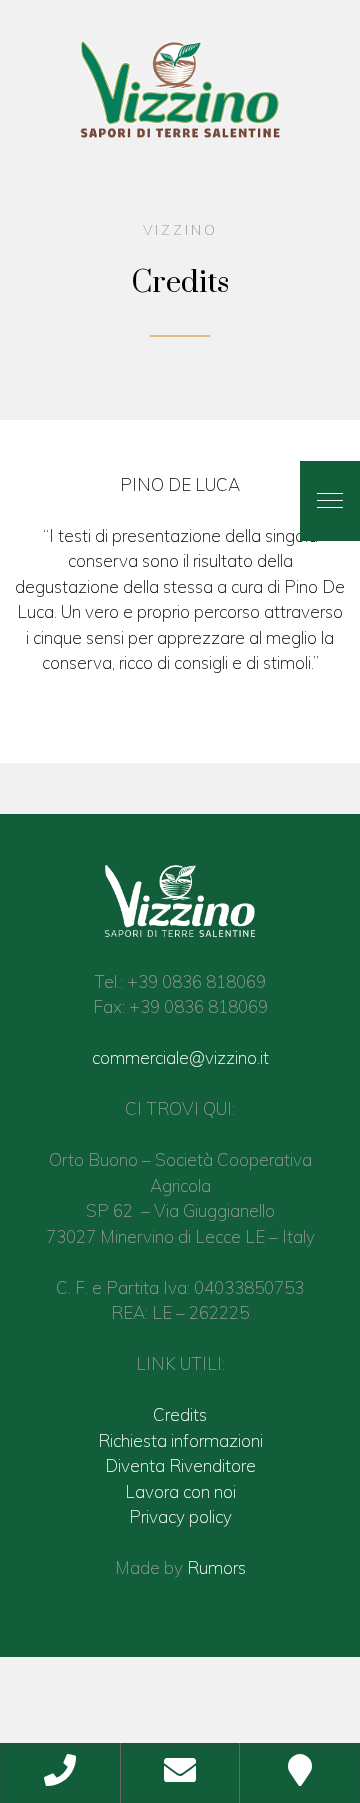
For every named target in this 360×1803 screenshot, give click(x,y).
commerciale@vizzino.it (180, 1057)
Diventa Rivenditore (180, 1465)
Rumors (216, 1567)
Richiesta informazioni (180, 1440)
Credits (180, 1414)
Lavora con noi (180, 1491)
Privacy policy (180, 1516)
